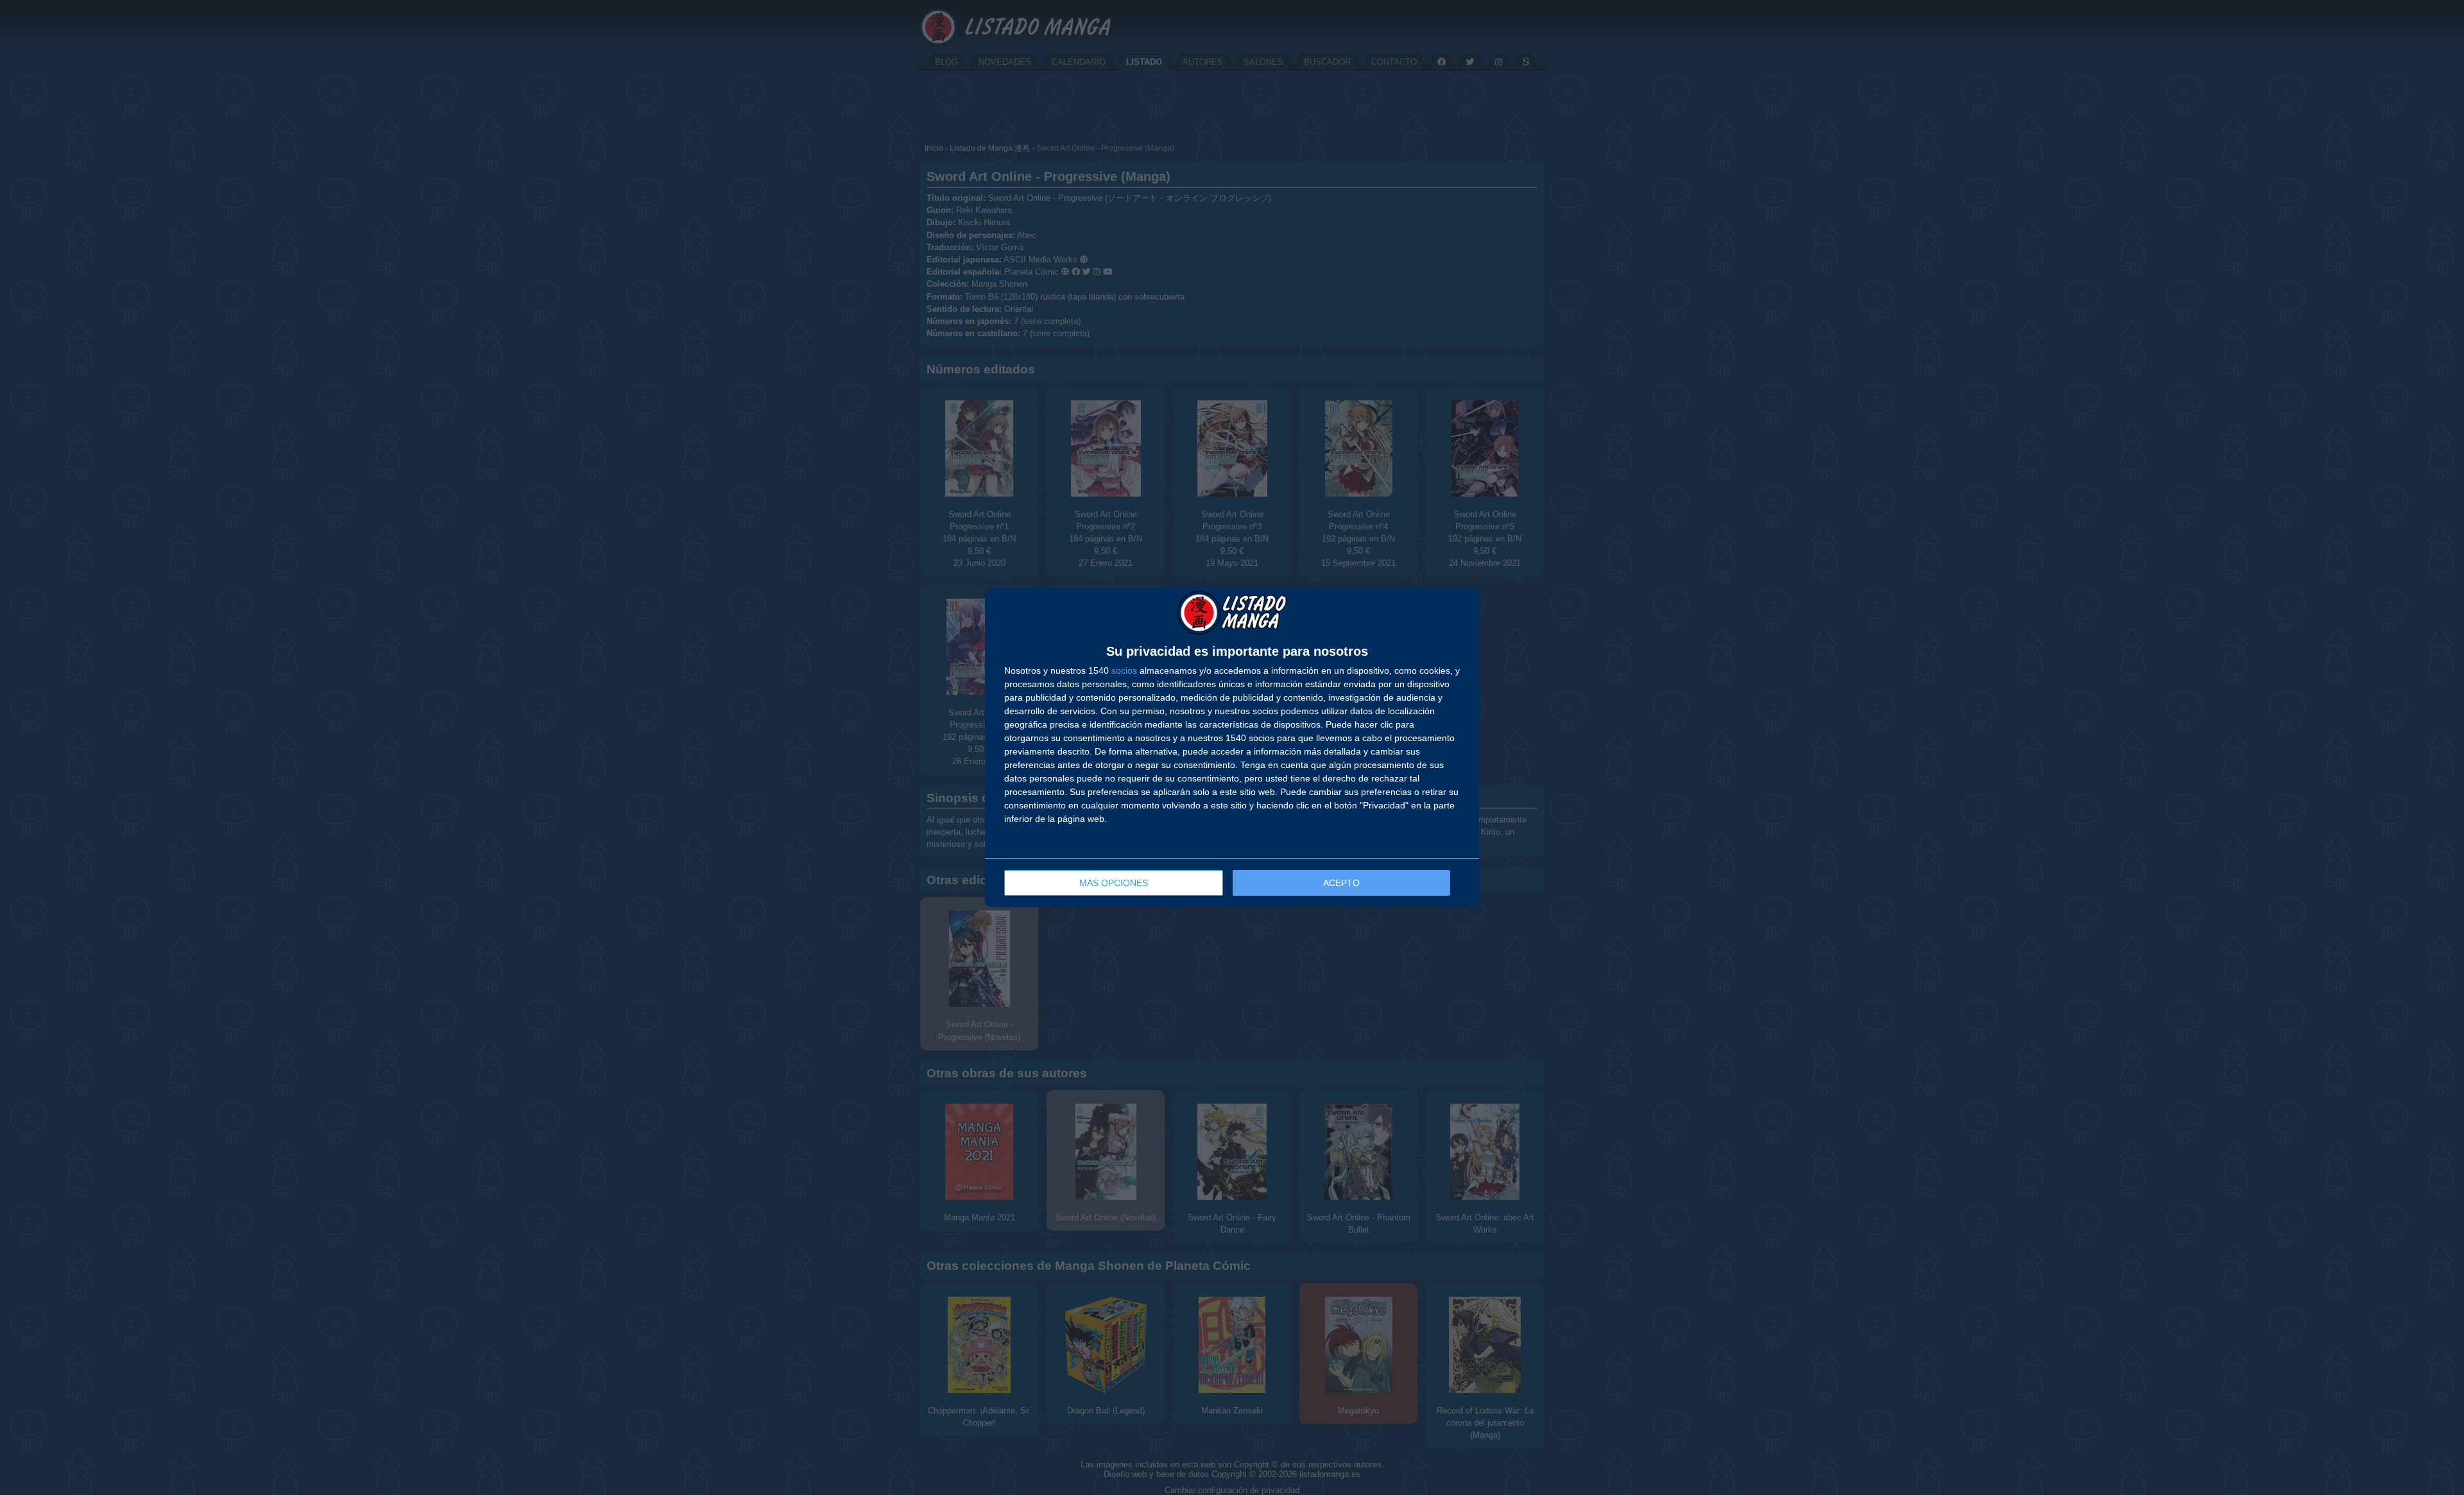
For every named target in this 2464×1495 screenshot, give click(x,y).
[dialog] (1232, 747)
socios (1124, 671)
